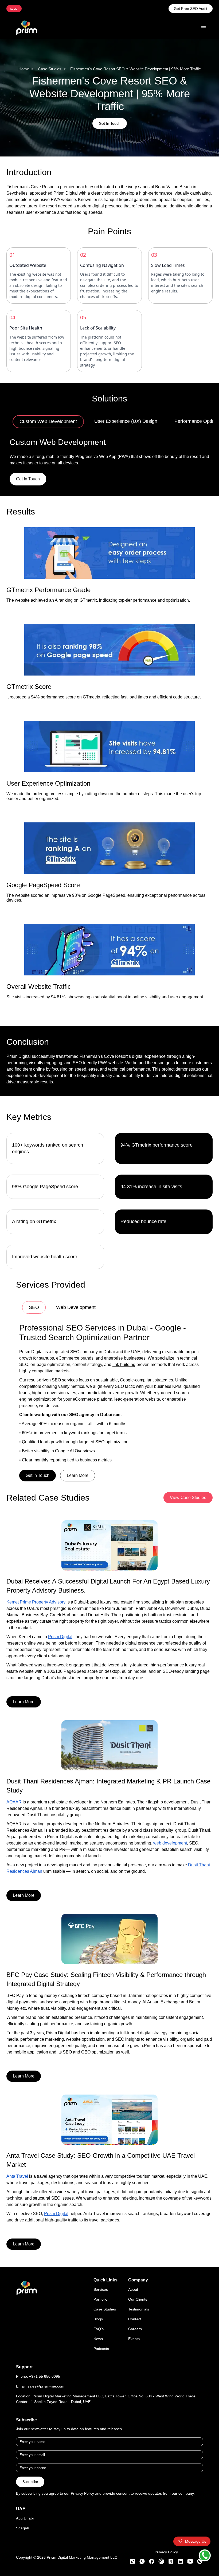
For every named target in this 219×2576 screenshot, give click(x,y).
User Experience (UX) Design (109, 421)
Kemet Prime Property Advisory (36, 1522)
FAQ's (99, 2249)
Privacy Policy (166, 2472)
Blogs (98, 2239)
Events (134, 2259)
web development (170, 1763)
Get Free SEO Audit (191, 9)
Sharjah (23, 2448)
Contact (135, 2239)
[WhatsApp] (205, 2555)
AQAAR (14, 1722)
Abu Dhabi (25, 2438)
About (133, 2209)
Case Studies (50, 69)
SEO (32, 1307)
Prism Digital (60, 1557)
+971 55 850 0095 (45, 2296)
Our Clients (138, 2219)
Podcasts (101, 2269)
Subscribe (30, 2402)
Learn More (78, 1395)
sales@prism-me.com (46, 2306)
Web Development (76, 1307)
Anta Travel (17, 2096)
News (98, 2259)
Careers (135, 2249)
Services (101, 2209)
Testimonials (139, 2229)
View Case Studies (188, 1418)
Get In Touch (110, 123)
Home (24, 69)
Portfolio (100, 2219)
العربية (14, 9)
